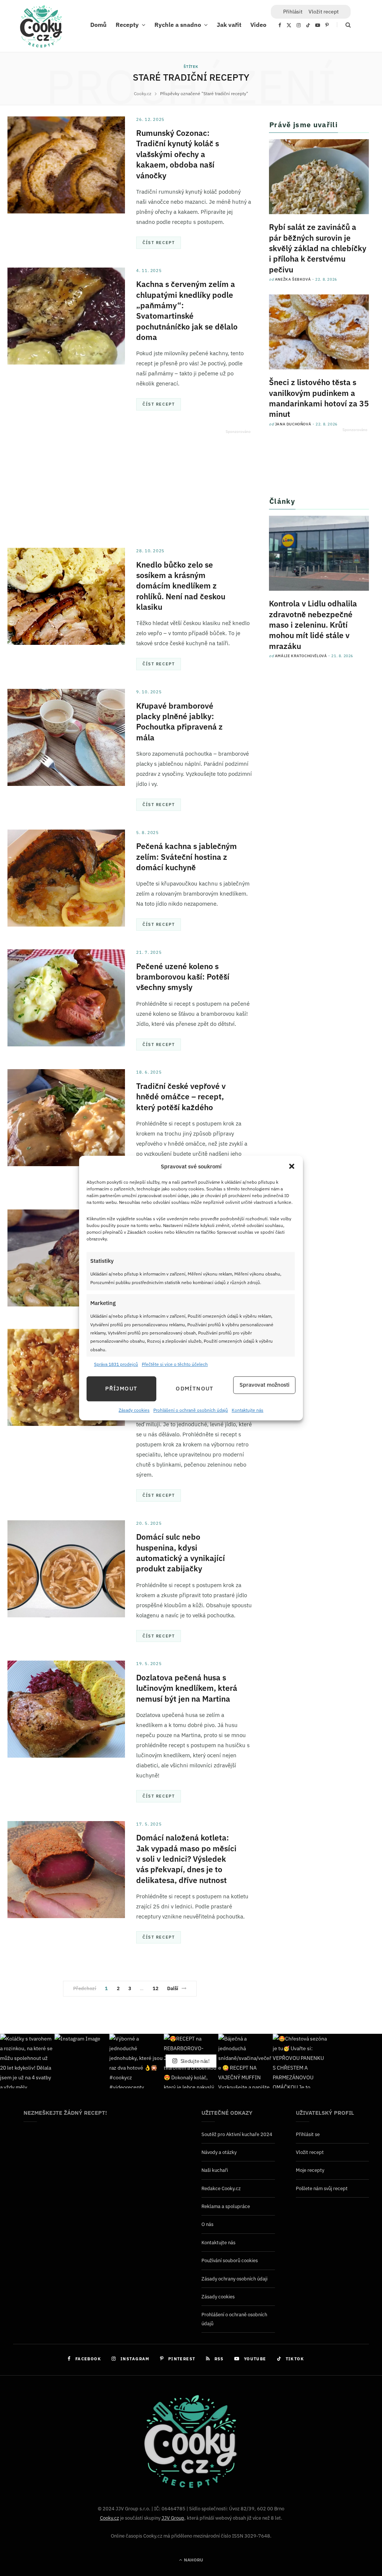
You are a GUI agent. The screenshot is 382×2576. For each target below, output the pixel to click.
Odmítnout (195, 1389)
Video (258, 24)
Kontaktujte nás (248, 1410)
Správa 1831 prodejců (116, 1365)
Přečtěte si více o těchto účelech (175, 1365)
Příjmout (121, 1389)
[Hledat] (344, 25)
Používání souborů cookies (230, 2260)
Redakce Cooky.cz (221, 2188)
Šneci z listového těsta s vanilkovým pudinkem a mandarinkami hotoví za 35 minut (319, 398)
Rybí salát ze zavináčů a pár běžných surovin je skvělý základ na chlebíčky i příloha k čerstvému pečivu (318, 248)
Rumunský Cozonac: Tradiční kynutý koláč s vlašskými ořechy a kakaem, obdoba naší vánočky (178, 154)
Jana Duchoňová (293, 424)
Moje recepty (310, 2170)
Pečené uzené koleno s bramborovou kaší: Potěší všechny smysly (183, 977)
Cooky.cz (109, 2518)
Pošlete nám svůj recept (322, 2188)
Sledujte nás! (195, 2061)
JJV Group (173, 2518)
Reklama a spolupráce (226, 2206)
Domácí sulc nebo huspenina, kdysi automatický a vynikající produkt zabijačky (181, 1553)
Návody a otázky (219, 2152)
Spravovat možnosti (264, 1385)
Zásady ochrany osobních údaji (234, 2279)
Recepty (127, 24)
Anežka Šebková (293, 279)
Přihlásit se (308, 2134)
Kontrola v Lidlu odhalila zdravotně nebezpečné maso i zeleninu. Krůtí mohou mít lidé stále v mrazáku (313, 625)
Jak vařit (229, 24)
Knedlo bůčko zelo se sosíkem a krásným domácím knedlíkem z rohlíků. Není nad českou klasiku (181, 586)
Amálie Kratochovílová (301, 656)
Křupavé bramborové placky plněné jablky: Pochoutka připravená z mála (179, 722)
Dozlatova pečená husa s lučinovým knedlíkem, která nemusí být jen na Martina (187, 1688)
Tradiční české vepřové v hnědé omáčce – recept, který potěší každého (181, 1097)
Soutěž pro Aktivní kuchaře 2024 (237, 2134)
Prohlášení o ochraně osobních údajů (191, 1410)
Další (173, 1988)
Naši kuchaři (215, 2170)
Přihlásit (293, 12)
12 (156, 1988)
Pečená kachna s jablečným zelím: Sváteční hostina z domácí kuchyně (187, 857)
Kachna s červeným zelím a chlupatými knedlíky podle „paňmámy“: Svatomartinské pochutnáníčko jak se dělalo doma (187, 310)
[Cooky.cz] (41, 28)
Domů (98, 24)
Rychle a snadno (178, 24)
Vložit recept (324, 12)
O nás (207, 2224)
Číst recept (159, 243)
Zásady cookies (134, 1410)
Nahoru (193, 2560)
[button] (292, 1167)
